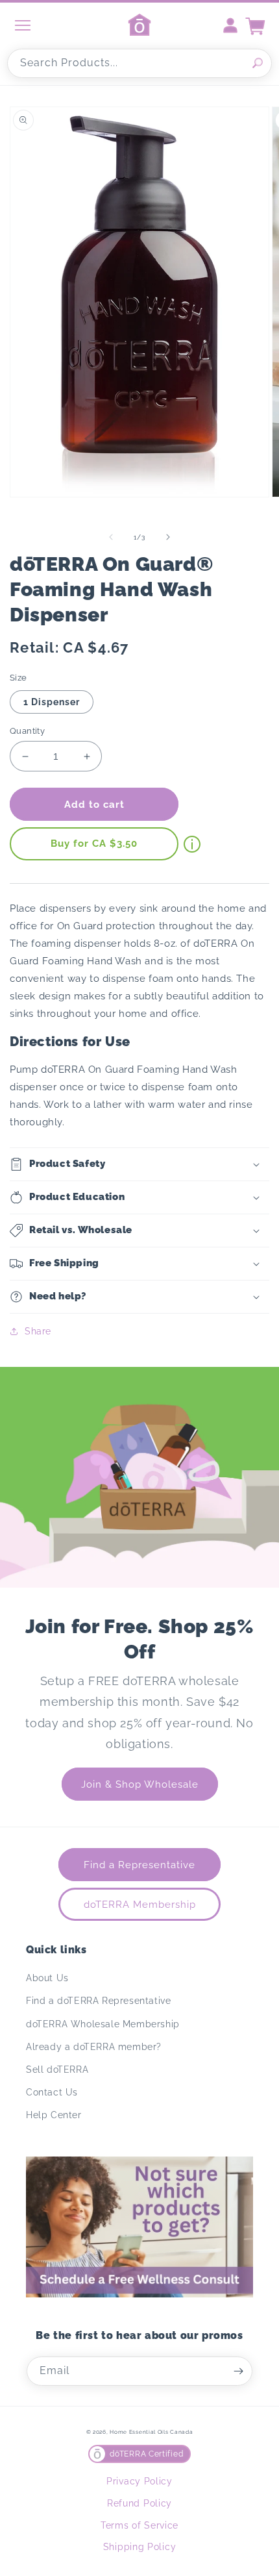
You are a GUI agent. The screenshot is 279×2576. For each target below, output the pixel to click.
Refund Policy (139, 2503)
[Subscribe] (238, 2371)
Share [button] (38, 1331)
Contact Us (52, 2092)
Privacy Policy (139, 2481)
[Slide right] (168, 537)
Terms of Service (139, 2525)
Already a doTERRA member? (94, 2047)
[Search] (258, 63)
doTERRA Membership (140, 1905)
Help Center (54, 2115)
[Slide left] (111, 537)
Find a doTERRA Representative (98, 2001)
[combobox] (139, 63)
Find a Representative (139, 1865)
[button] (139, 1164)
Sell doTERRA (57, 2070)
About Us (47, 1978)
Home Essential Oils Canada (151, 2432)
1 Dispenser (52, 702)
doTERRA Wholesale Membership (103, 2024)
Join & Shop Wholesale (140, 1784)
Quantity (27, 731)
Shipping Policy (140, 2547)
